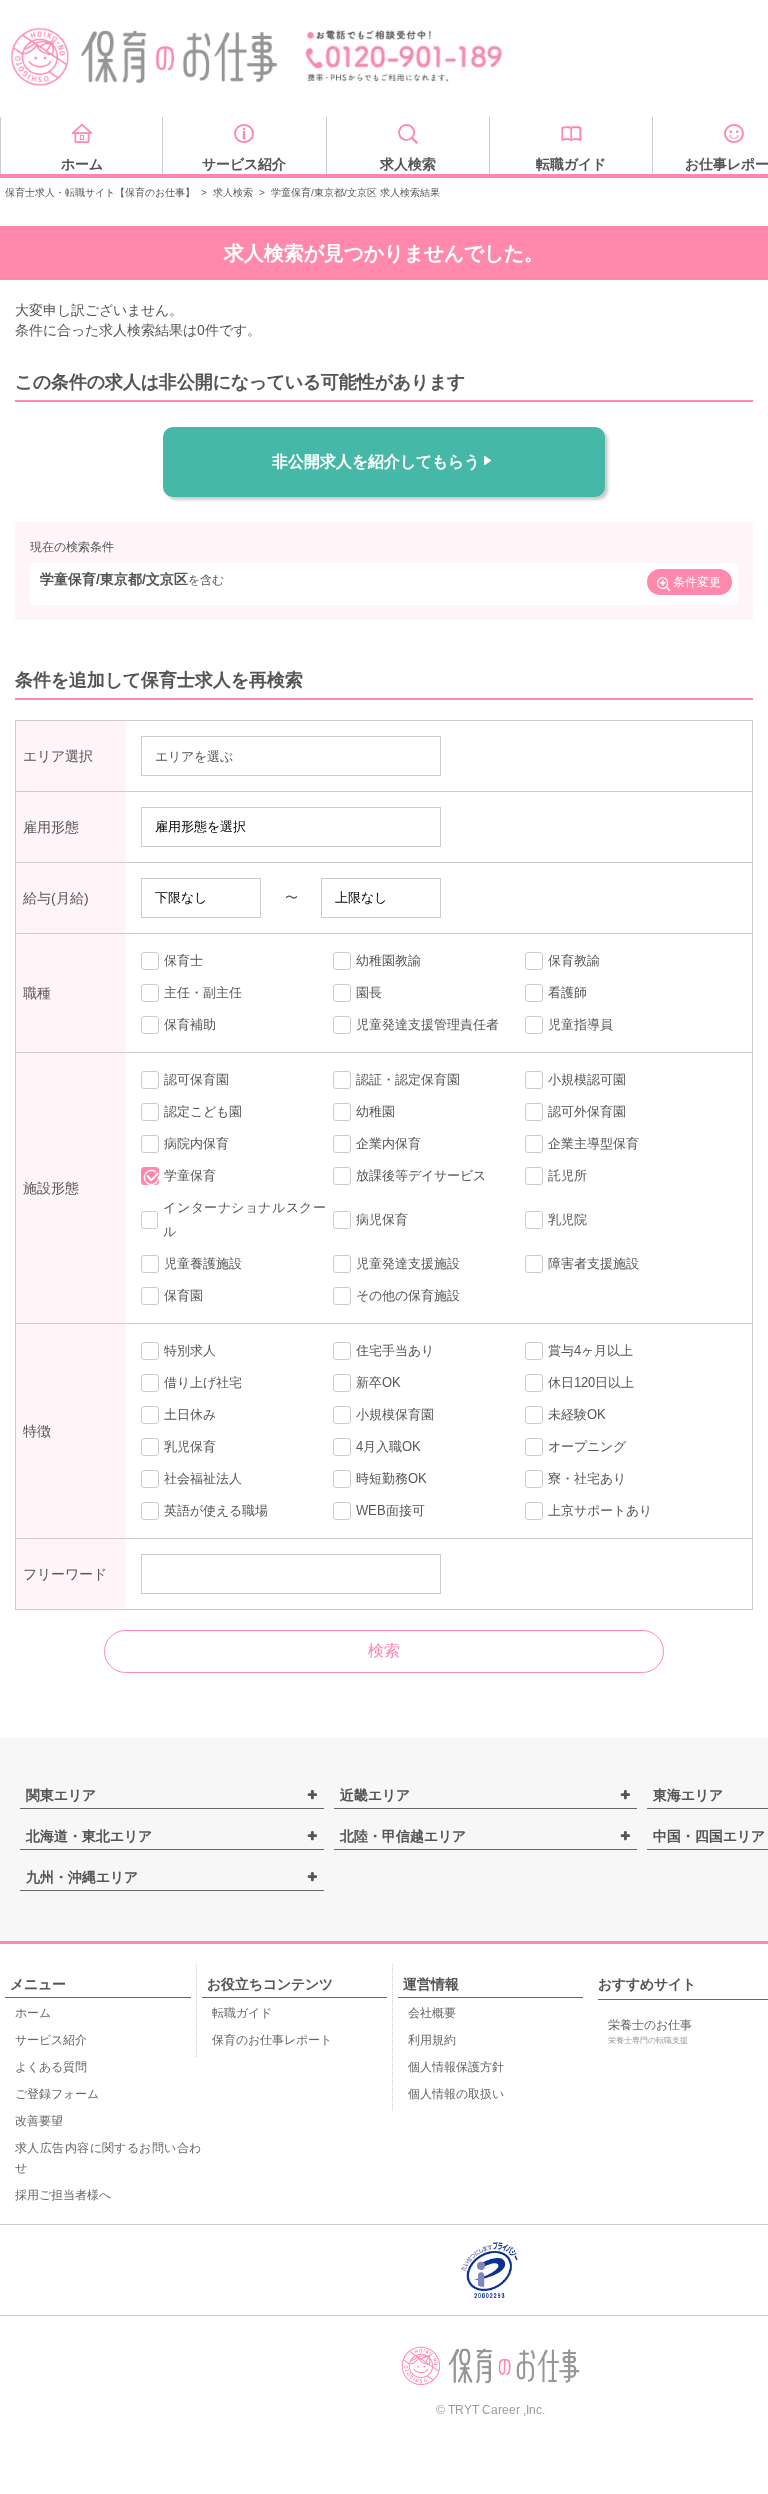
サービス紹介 (51, 2040)
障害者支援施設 (593, 1263)
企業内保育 (388, 1143)
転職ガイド (242, 2013)
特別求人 (190, 1350)
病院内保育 (196, 1143)
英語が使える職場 (216, 1510)
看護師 (567, 992)
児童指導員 (580, 1024)
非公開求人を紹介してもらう (376, 461)
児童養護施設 (203, 1263)
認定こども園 (203, 1111)
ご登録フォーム (57, 2094)
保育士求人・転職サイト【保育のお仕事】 (100, 192)
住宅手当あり (395, 1350)
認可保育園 (196, 1079)
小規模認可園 (587, 1079)
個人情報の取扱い (456, 2094)
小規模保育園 (395, 1414)
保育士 (183, 960)
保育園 (183, 1295)
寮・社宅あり (587, 1478)
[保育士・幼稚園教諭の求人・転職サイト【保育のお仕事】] (145, 57)
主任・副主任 (203, 992)
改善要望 (39, 2121)
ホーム (33, 2013)
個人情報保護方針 (456, 2067)
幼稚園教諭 (388, 960)
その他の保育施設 (408, 1295)
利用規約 (432, 2040)
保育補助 (190, 1024)
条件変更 (697, 582)
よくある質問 (51, 2067)
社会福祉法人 (203, 1478)
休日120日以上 (591, 1382)
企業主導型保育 (593, 1143)
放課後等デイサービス (421, 1175)
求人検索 (233, 192)
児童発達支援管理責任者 (427, 1024)
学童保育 (190, 1175)
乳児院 (567, 1219)
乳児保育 (190, 1446)
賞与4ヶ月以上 (590, 1350)
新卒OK (378, 1382)
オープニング (587, 1446)
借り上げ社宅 (203, 1382)
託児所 (567, 1175)
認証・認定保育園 (408, 1079)
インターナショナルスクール (244, 1219)
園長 (369, 992)
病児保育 (382, 1219)
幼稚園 (375, 1111)
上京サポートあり (600, 1510)
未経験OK (577, 1414)
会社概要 (432, 2013)
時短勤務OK (391, 1478)
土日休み (190, 1414)
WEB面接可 (390, 1510)
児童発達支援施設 (408, 1263)
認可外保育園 (587, 1111)
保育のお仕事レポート (272, 2040)
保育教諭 (574, 960)
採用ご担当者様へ (63, 2195)
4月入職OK (388, 1446)
